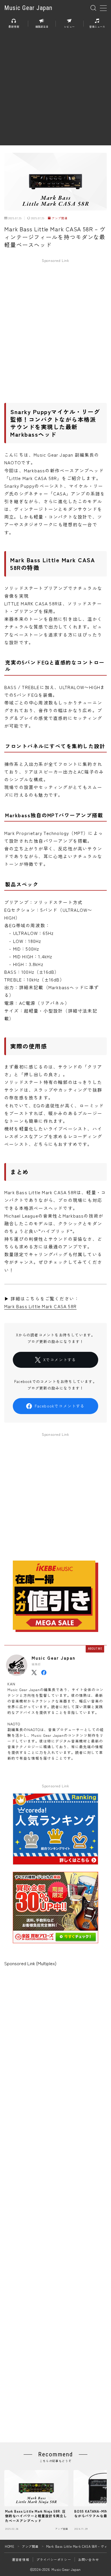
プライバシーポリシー (54, 2559)
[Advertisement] (55, 90)
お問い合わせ (89, 2559)
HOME (10, 2546)
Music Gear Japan (28, 8)
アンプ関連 (59, 218)
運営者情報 (21, 2559)
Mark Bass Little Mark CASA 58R (40, 1306)
